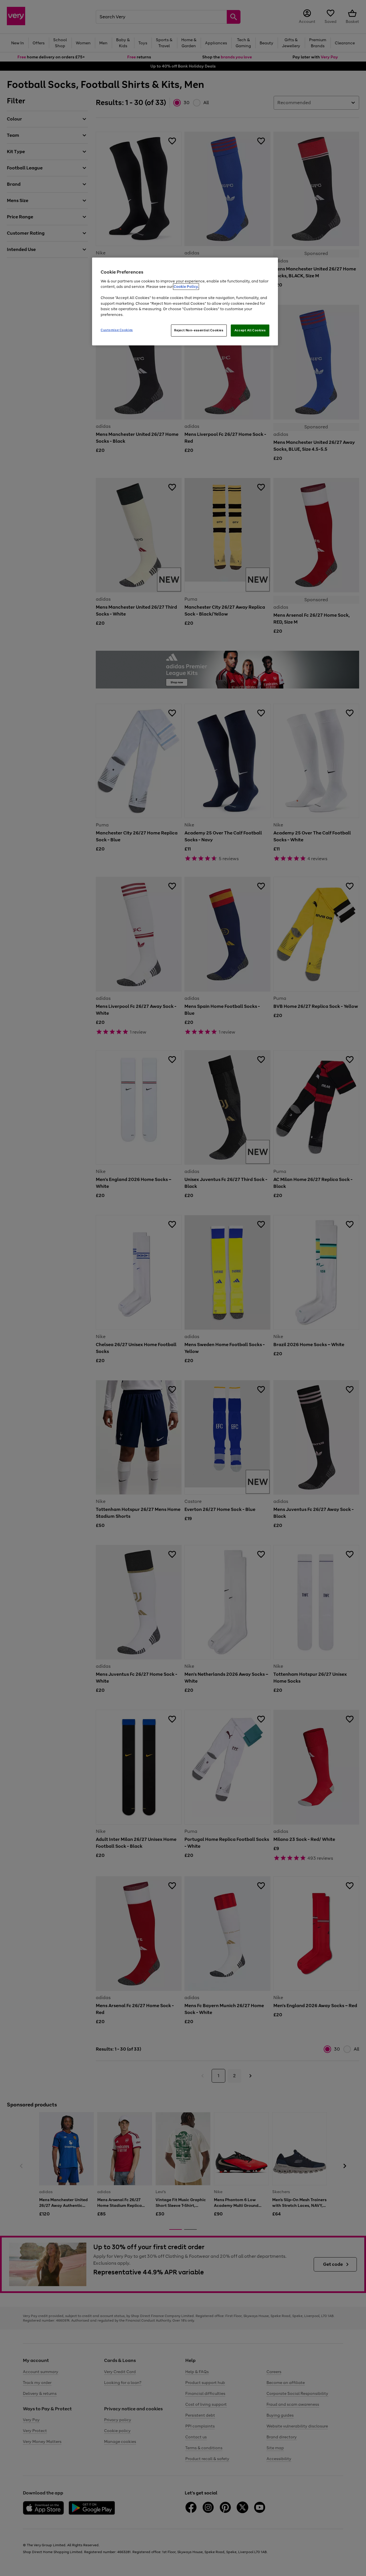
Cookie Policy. (186, 287)
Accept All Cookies (250, 330)
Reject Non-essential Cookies (199, 330)
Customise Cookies (117, 330)
